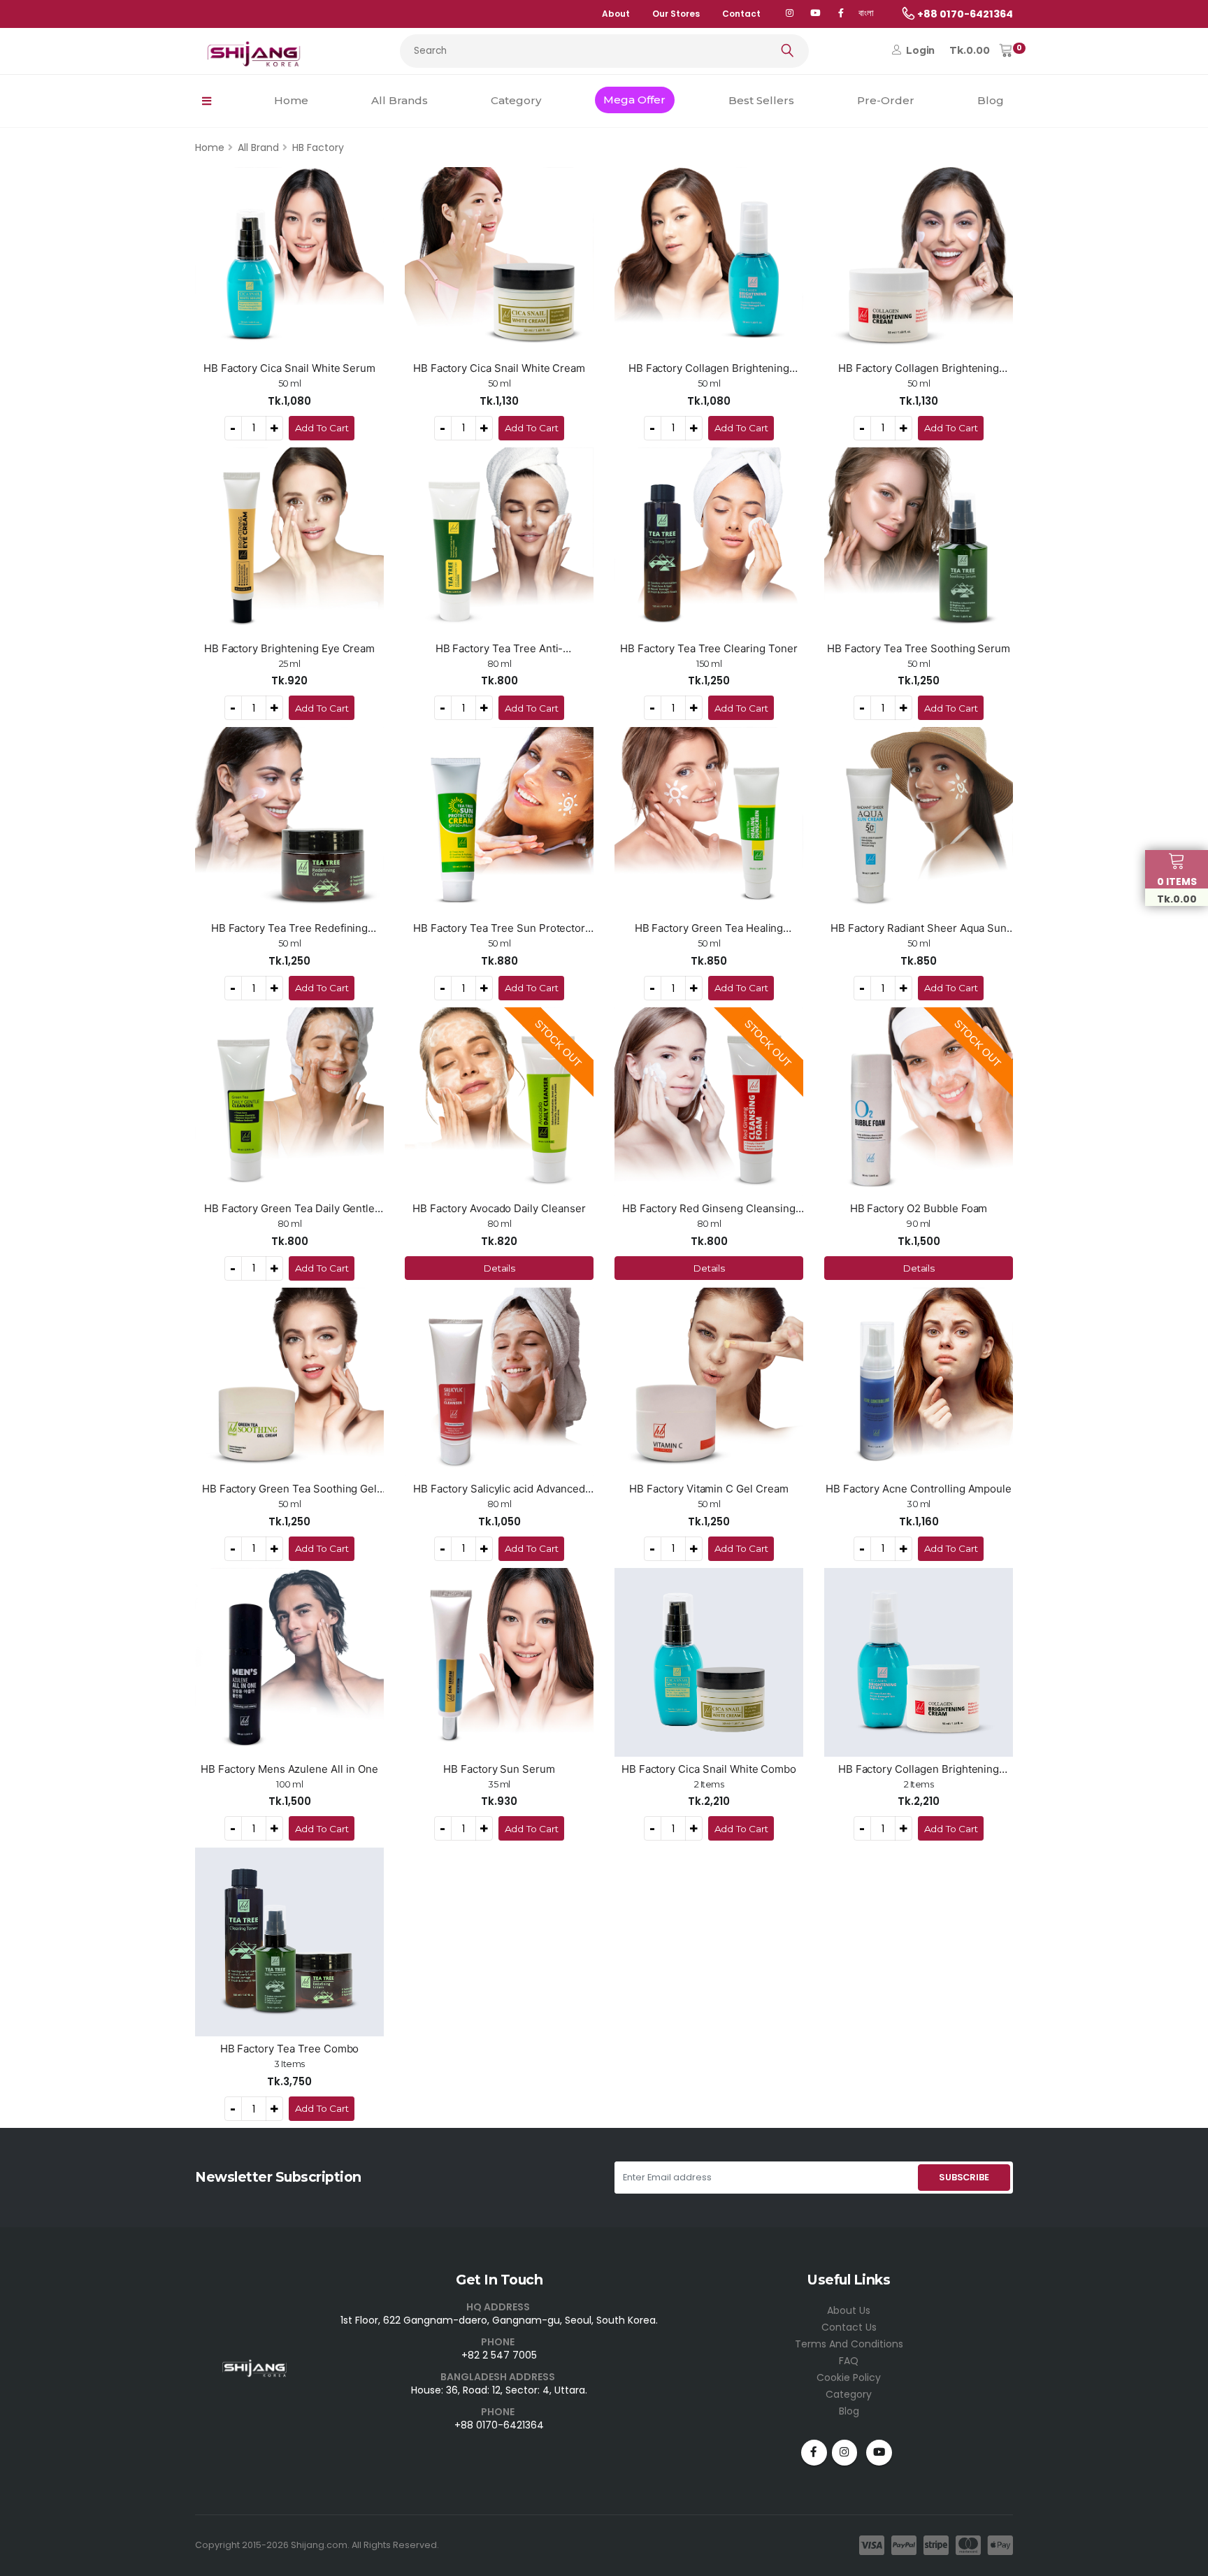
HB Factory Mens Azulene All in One (289, 1769)
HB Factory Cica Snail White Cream (499, 368)
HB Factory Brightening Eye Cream (290, 648)
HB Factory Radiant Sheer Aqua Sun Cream (919, 928)
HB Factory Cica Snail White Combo (709, 1769)
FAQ (849, 2361)
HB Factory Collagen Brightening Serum (709, 368)
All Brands (400, 100)
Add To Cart (322, 428)
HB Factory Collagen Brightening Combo (919, 1769)
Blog (991, 100)
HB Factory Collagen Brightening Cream (919, 368)
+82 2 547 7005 (499, 2355)
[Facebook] (841, 14)
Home (291, 100)
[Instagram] (845, 2453)
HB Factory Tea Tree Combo (290, 2049)
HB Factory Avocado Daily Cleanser (499, 1208)
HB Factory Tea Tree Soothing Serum (919, 648)
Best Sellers (761, 100)
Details (499, 1268)
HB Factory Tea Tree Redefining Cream (290, 928)
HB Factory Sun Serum (499, 1769)
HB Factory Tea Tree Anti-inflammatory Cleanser (499, 649)
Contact (741, 14)
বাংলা (866, 13)
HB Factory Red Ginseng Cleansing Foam (709, 1209)
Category (516, 100)
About (616, 14)
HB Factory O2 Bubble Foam (919, 1208)
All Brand (258, 147)
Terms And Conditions (849, 2344)
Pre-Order (886, 100)
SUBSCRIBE (964, 2177)
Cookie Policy (849, 2377)
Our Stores (676, 14)
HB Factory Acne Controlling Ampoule (919, 1489)
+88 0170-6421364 (499, 2425)
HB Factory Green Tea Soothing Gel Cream (290, 1489)
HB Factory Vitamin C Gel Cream (709, 1489)
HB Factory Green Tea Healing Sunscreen (709, 928)
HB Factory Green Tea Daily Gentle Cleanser (290, 1209)
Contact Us (849, 2327)
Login (919, 50)
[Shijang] (790, 14)
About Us (849, 2310)
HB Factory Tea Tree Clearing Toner (709, 648)
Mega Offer (634, 100)
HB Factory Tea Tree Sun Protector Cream (499, 928)
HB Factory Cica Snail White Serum (290, 368)
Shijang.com (319, 2545)
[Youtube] (879, 2453)
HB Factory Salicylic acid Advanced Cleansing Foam (499, 1489)
